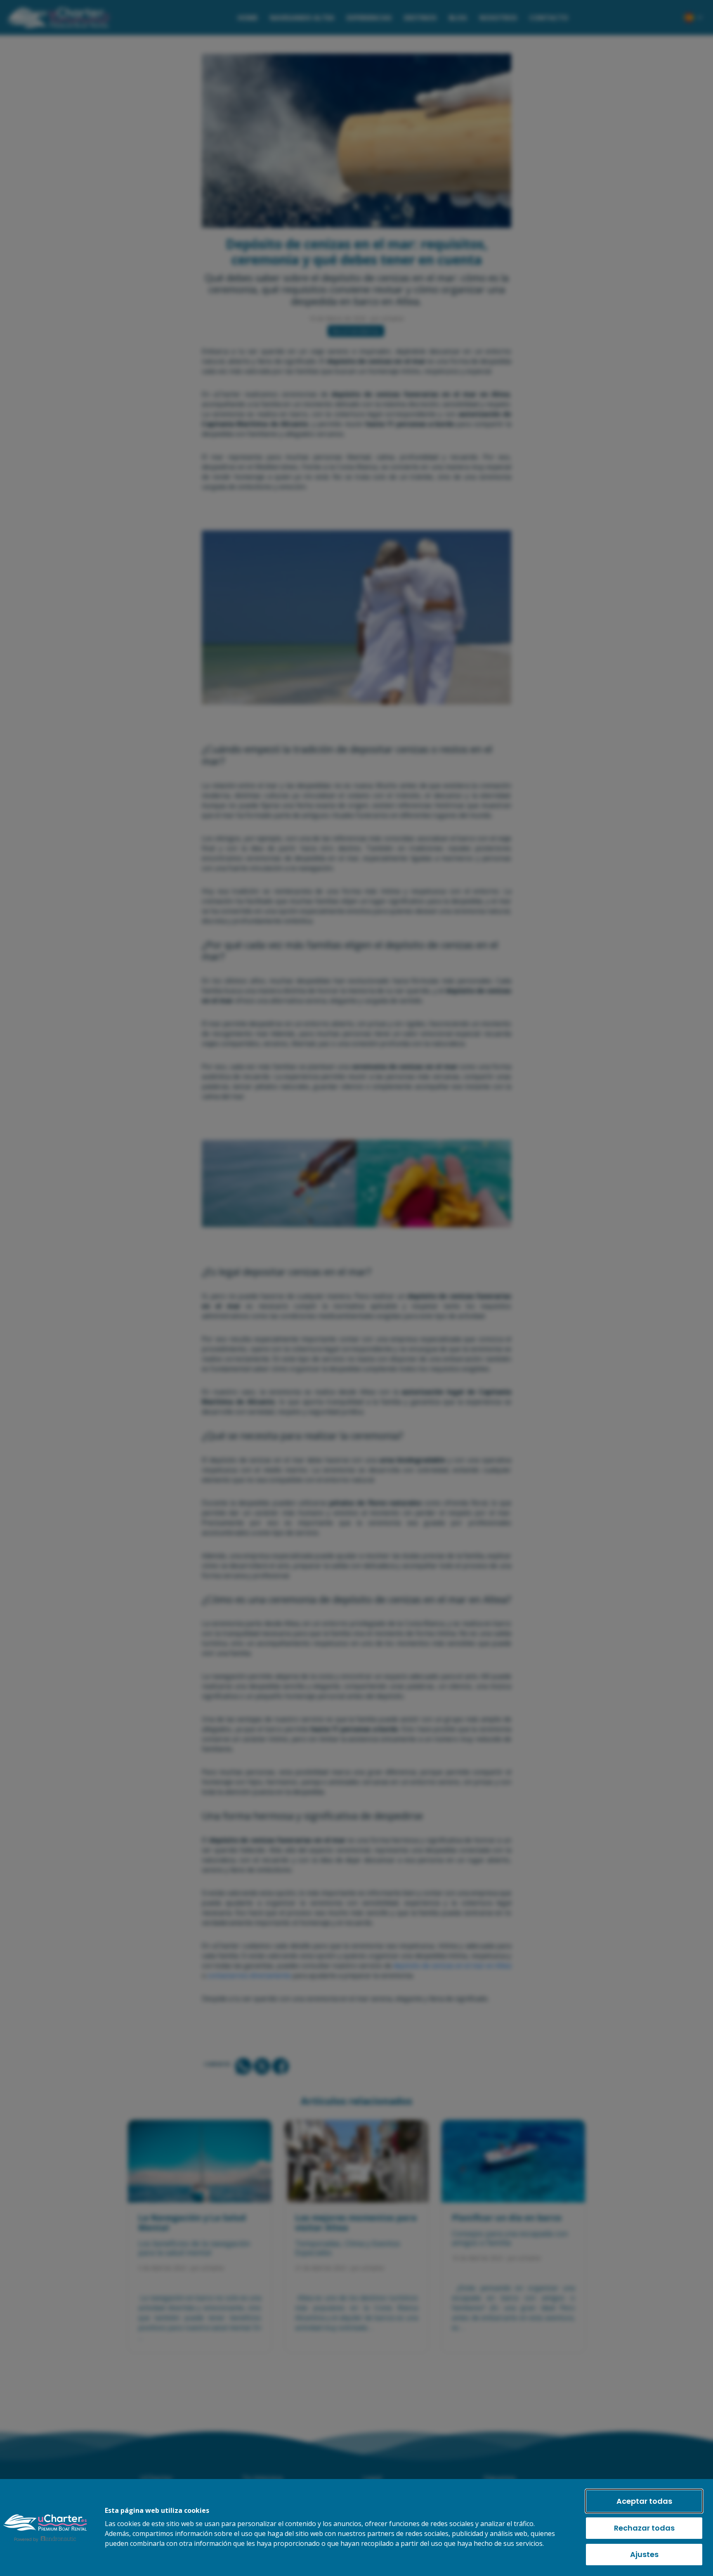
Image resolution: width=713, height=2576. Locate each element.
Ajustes (644, 2554)
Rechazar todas (644, 2528)
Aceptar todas (644, 2501)
